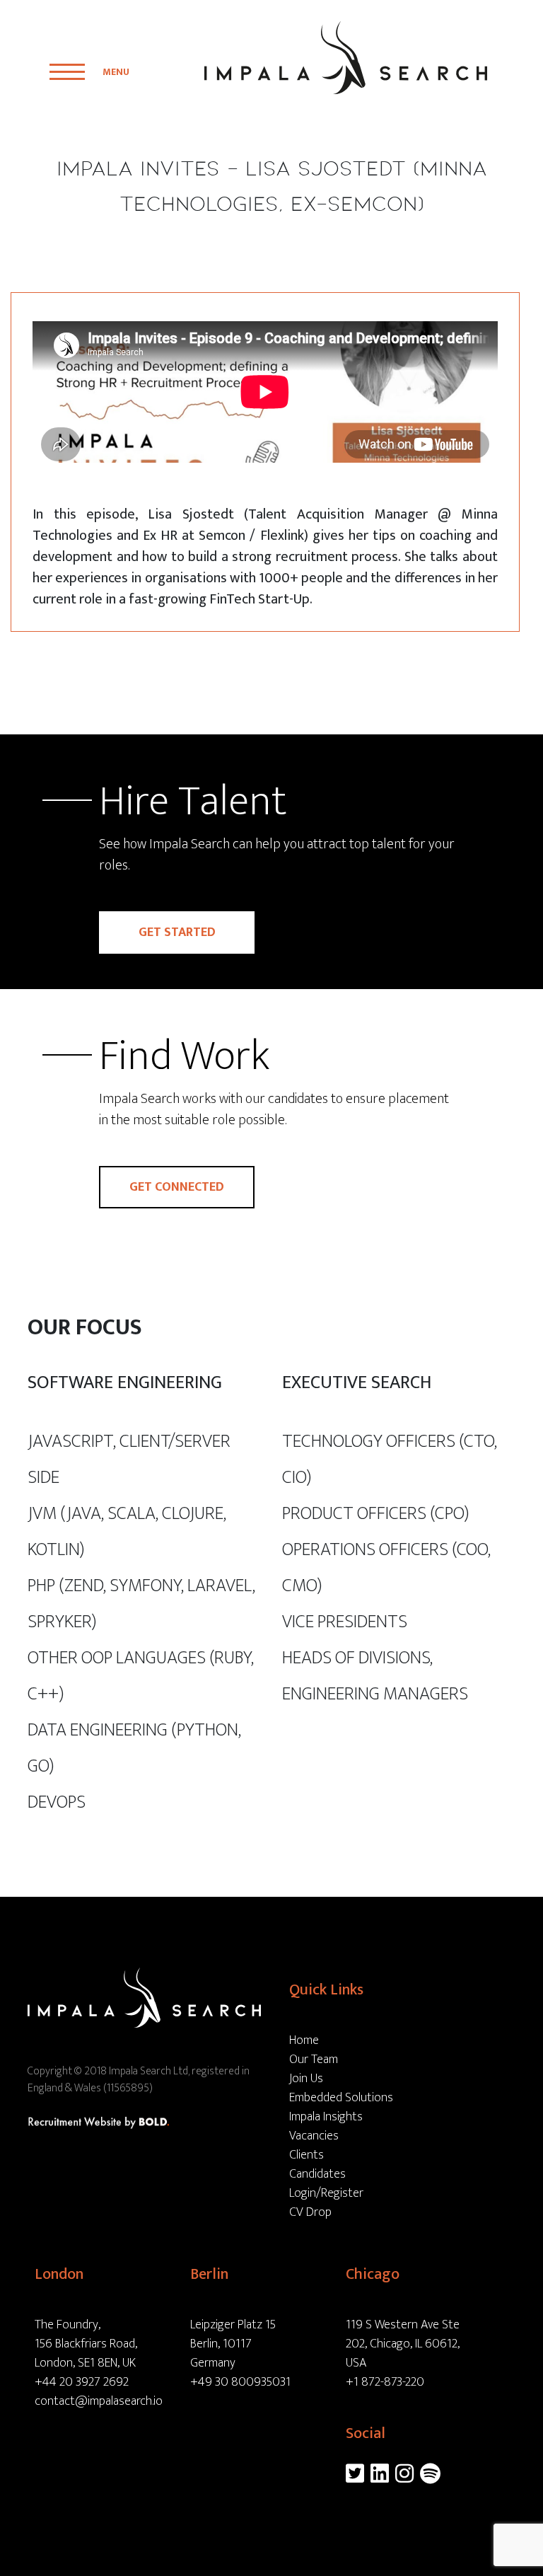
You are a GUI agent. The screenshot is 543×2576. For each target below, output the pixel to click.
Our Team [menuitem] (314, 2060)
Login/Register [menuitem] (326, 2193)
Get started (177, 932)
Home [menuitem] (304, 2040)
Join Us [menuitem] (306, 2079)
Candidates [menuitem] (317, 2174)
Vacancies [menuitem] (314, 2136)
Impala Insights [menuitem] (326, 2117)
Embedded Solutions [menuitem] (341, 2098)
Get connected (177, 1187)
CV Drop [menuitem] (310, 2212)
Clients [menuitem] (306, 2155)
